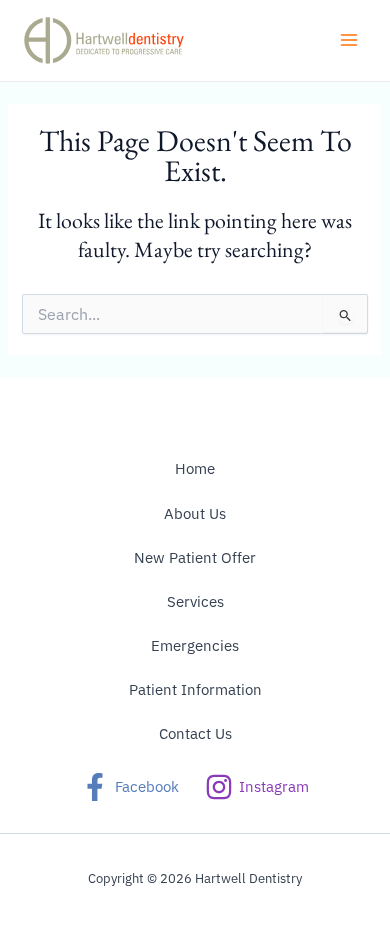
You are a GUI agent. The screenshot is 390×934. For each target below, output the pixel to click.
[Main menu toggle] (349, 40)
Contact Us (195, 733)
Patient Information (195, 689)
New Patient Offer (195, 557)
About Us (195, 513)
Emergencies (195, 645)
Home (195, 468)
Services (195, 601)
